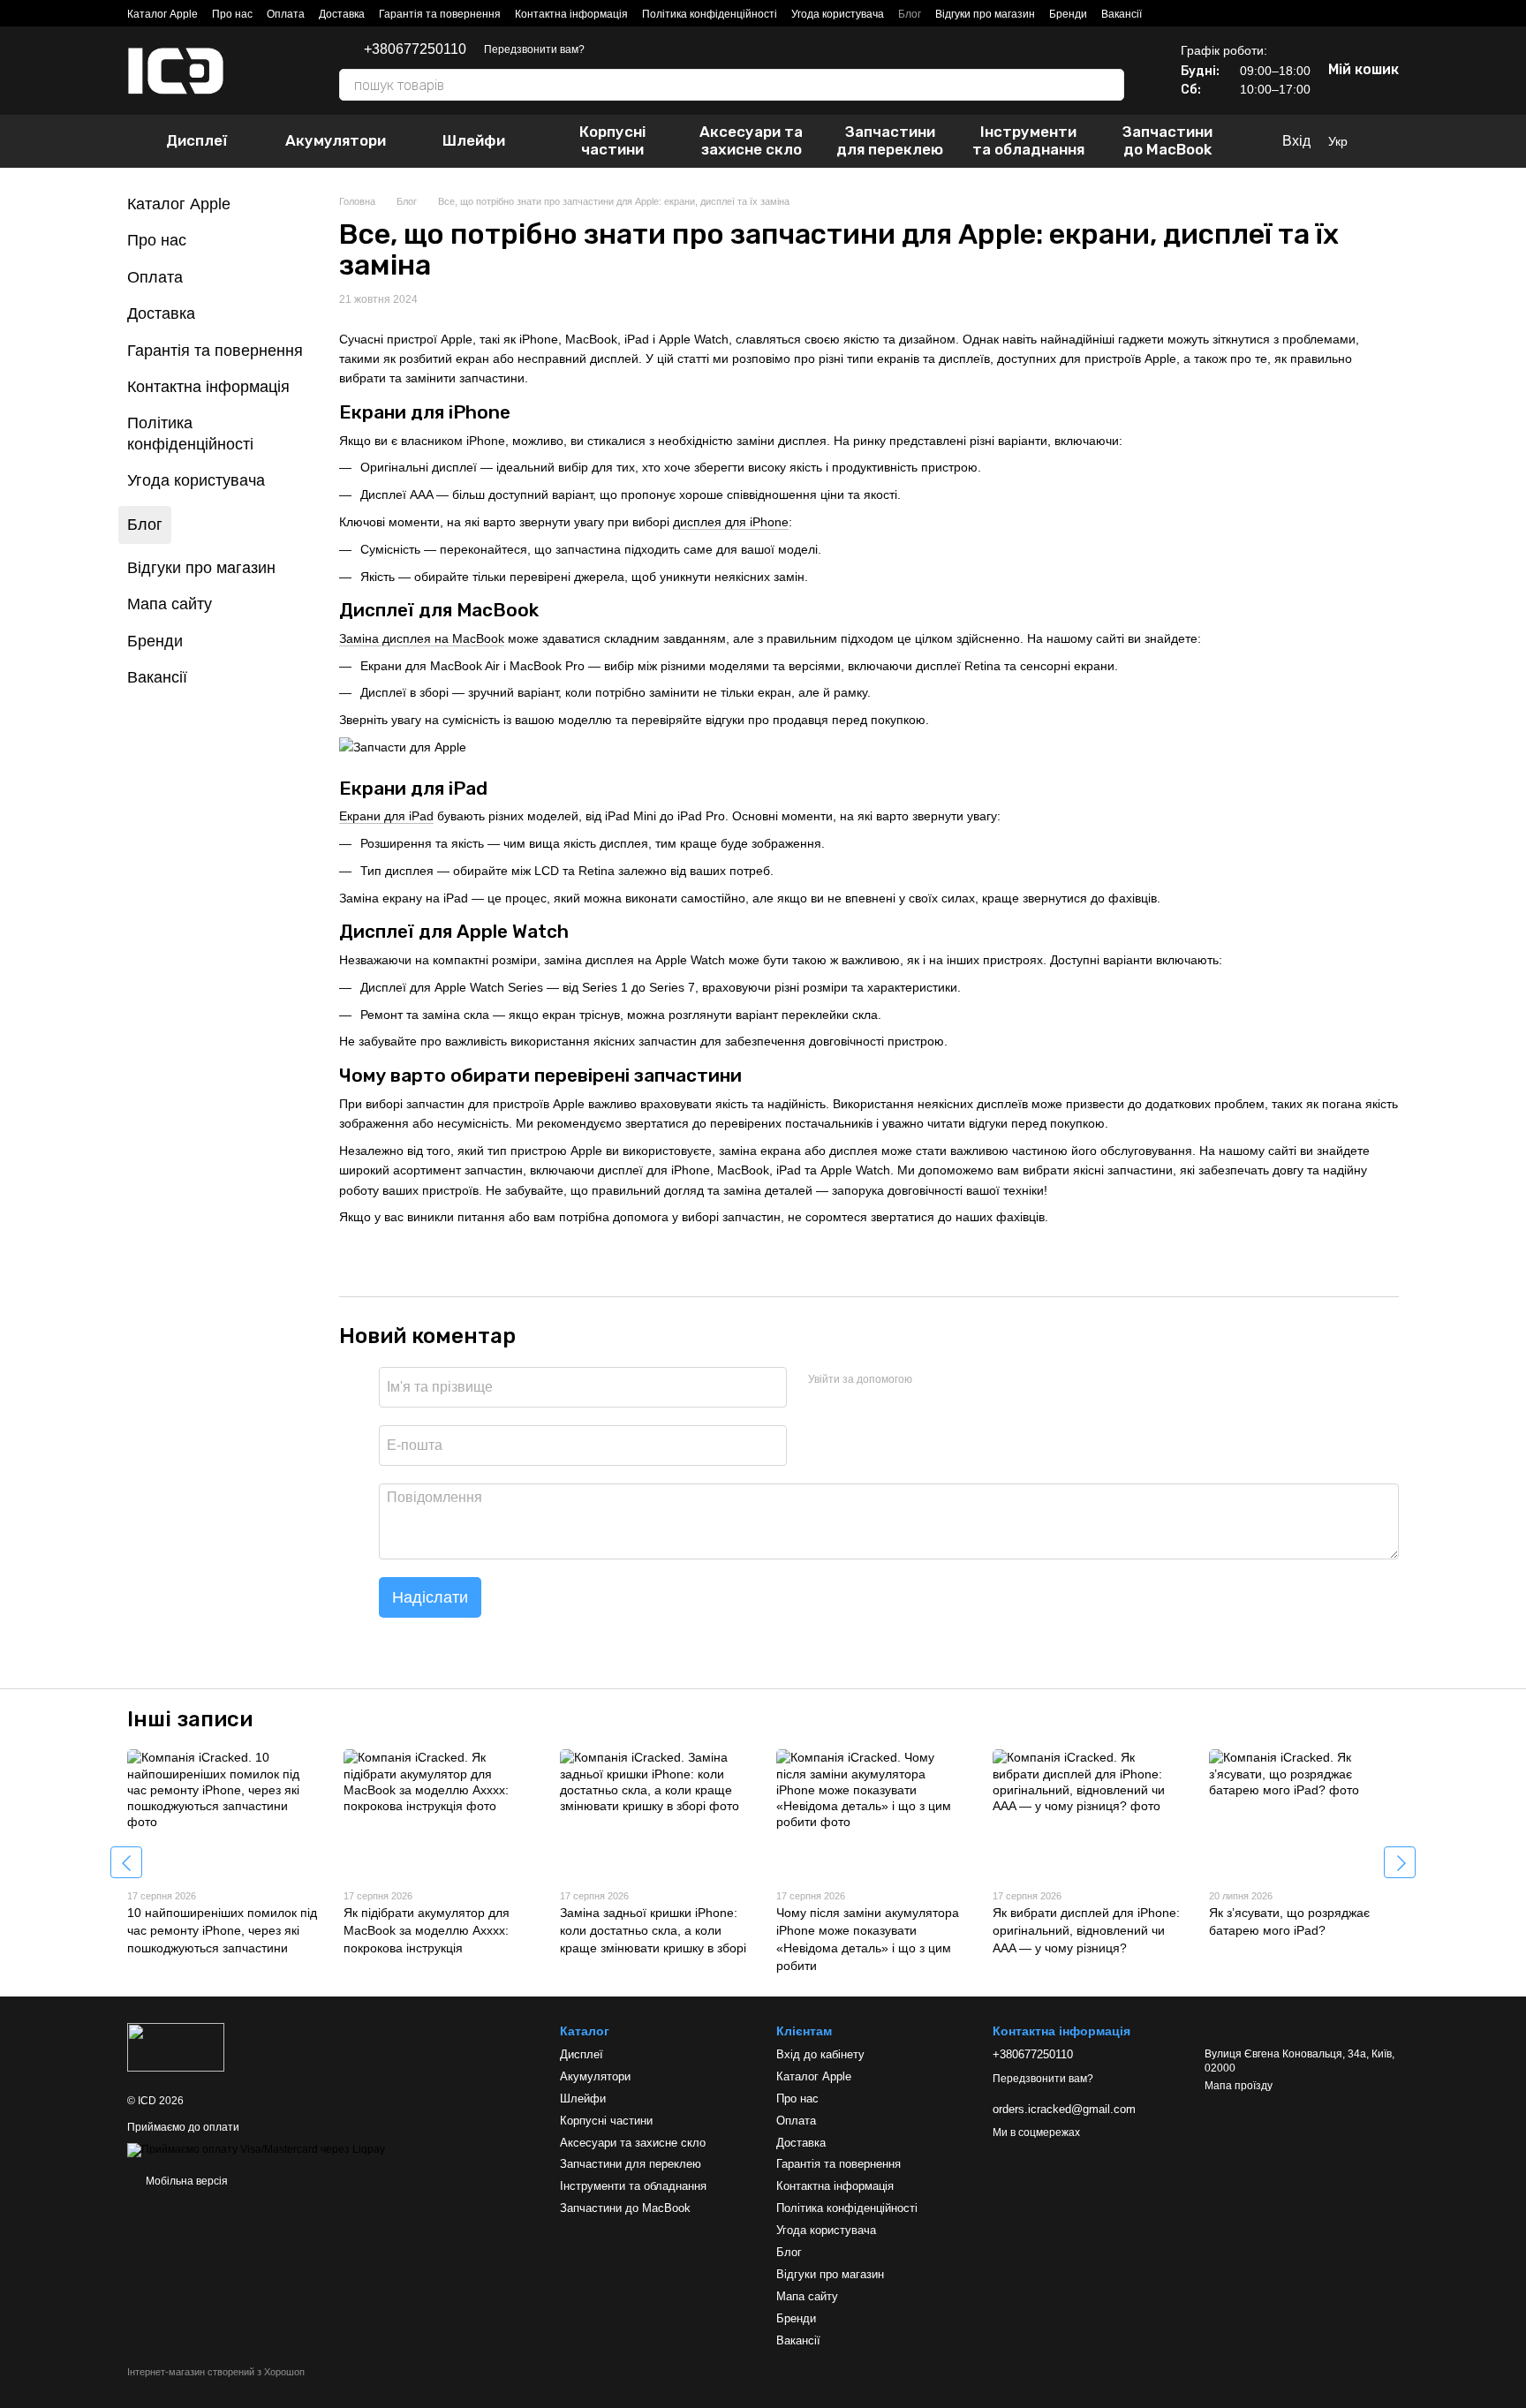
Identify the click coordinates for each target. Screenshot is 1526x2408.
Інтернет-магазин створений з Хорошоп (216, 2372)
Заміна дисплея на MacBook (422, 638)
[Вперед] (1400, 1862)
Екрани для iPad (386, 816)
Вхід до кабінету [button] (820, 2054)
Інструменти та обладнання (1028, 140)
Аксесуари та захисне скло (751, 140)
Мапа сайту (170, 604)
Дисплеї (196, 140)
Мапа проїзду (1239, 2086)
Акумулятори (336, 140)
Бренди (1068, 14)
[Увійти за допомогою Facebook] (932, 1380)
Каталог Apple (162, 14)
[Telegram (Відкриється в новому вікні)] (609, 49)
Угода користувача (838, 14)
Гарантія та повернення (440, 14)
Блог (910, 14)
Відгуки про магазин (985, 14)
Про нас (232, 14)
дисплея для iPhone (731, 522)
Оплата (286, 14)
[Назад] (126, 1862)
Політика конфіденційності (710, 14)
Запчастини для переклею (890, 140)
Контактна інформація (571, 14)
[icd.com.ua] (176, 2047)
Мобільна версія (185, 2181)
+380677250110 (415, 49)
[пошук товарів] (1110, 85)
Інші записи (190, 1719)
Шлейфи (474, 140)
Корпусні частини (612, 140)
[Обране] (1390, 141)
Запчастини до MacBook (1167, 140)
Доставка (342, 14)
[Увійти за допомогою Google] (960, 1380)
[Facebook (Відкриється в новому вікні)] (652, 49)
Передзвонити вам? (534, 49)
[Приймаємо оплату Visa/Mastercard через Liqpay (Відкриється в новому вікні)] (256, 2150)
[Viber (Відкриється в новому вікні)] (631, 49)
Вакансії (1122, 14)
